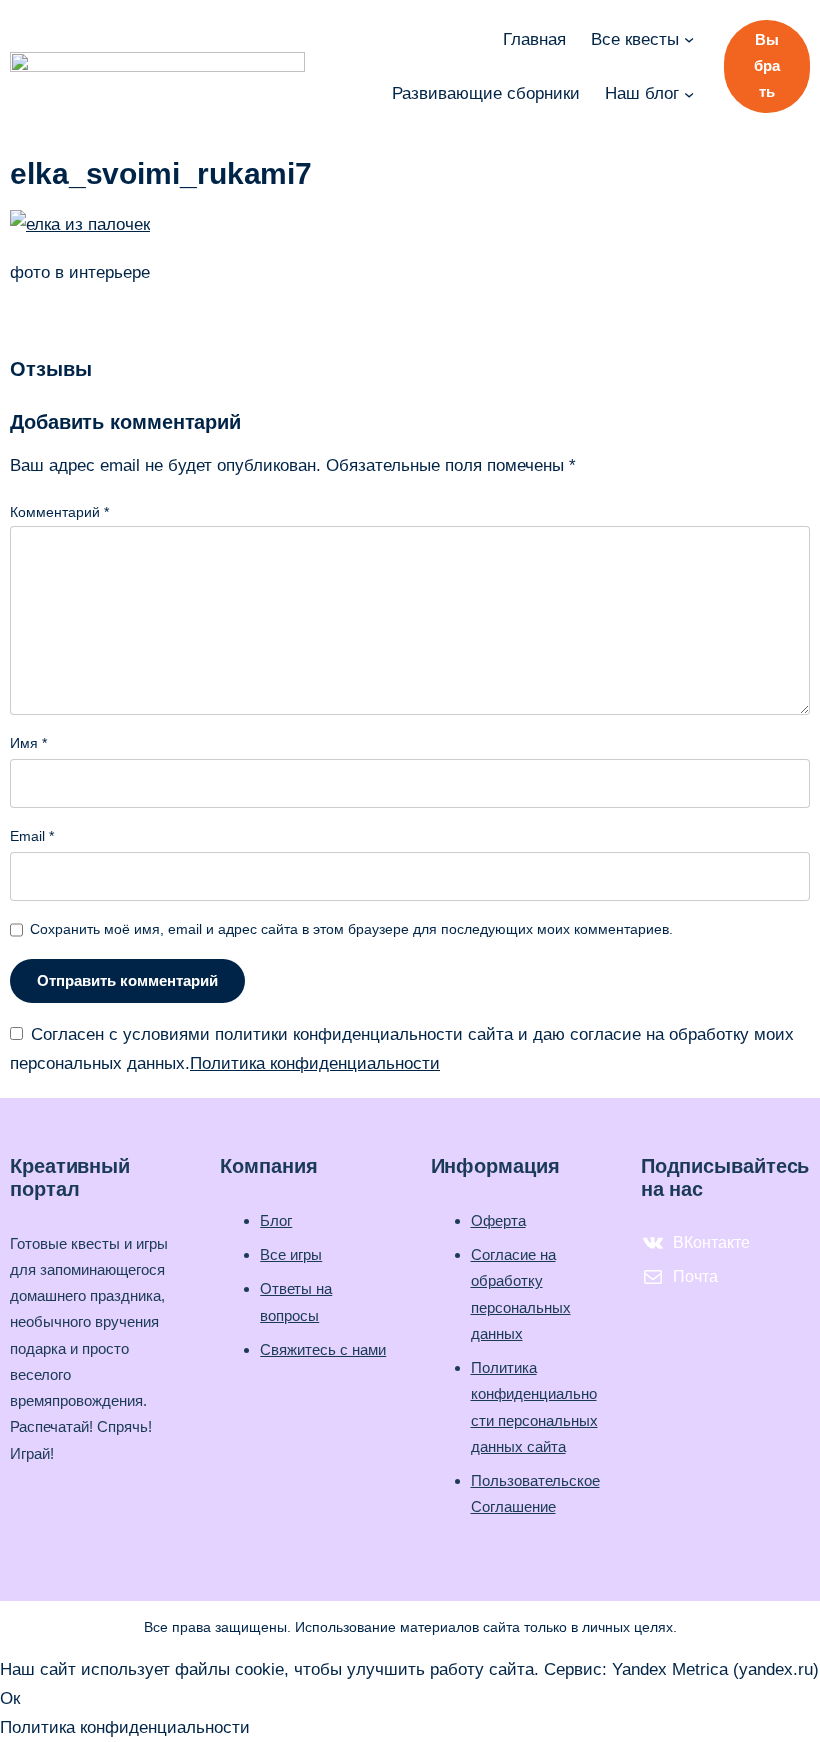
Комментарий (59, 512)
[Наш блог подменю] (689, 93)
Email (32, 836)
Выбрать (767, 65)
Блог (276, 1220)
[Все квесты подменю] (689, 39)
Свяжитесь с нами (323, 1349)
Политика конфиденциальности (315, 1063)
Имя (28, 743)
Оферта (498, 1220)
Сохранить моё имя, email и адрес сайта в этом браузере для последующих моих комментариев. (351, 929)
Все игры (291, 1254)
